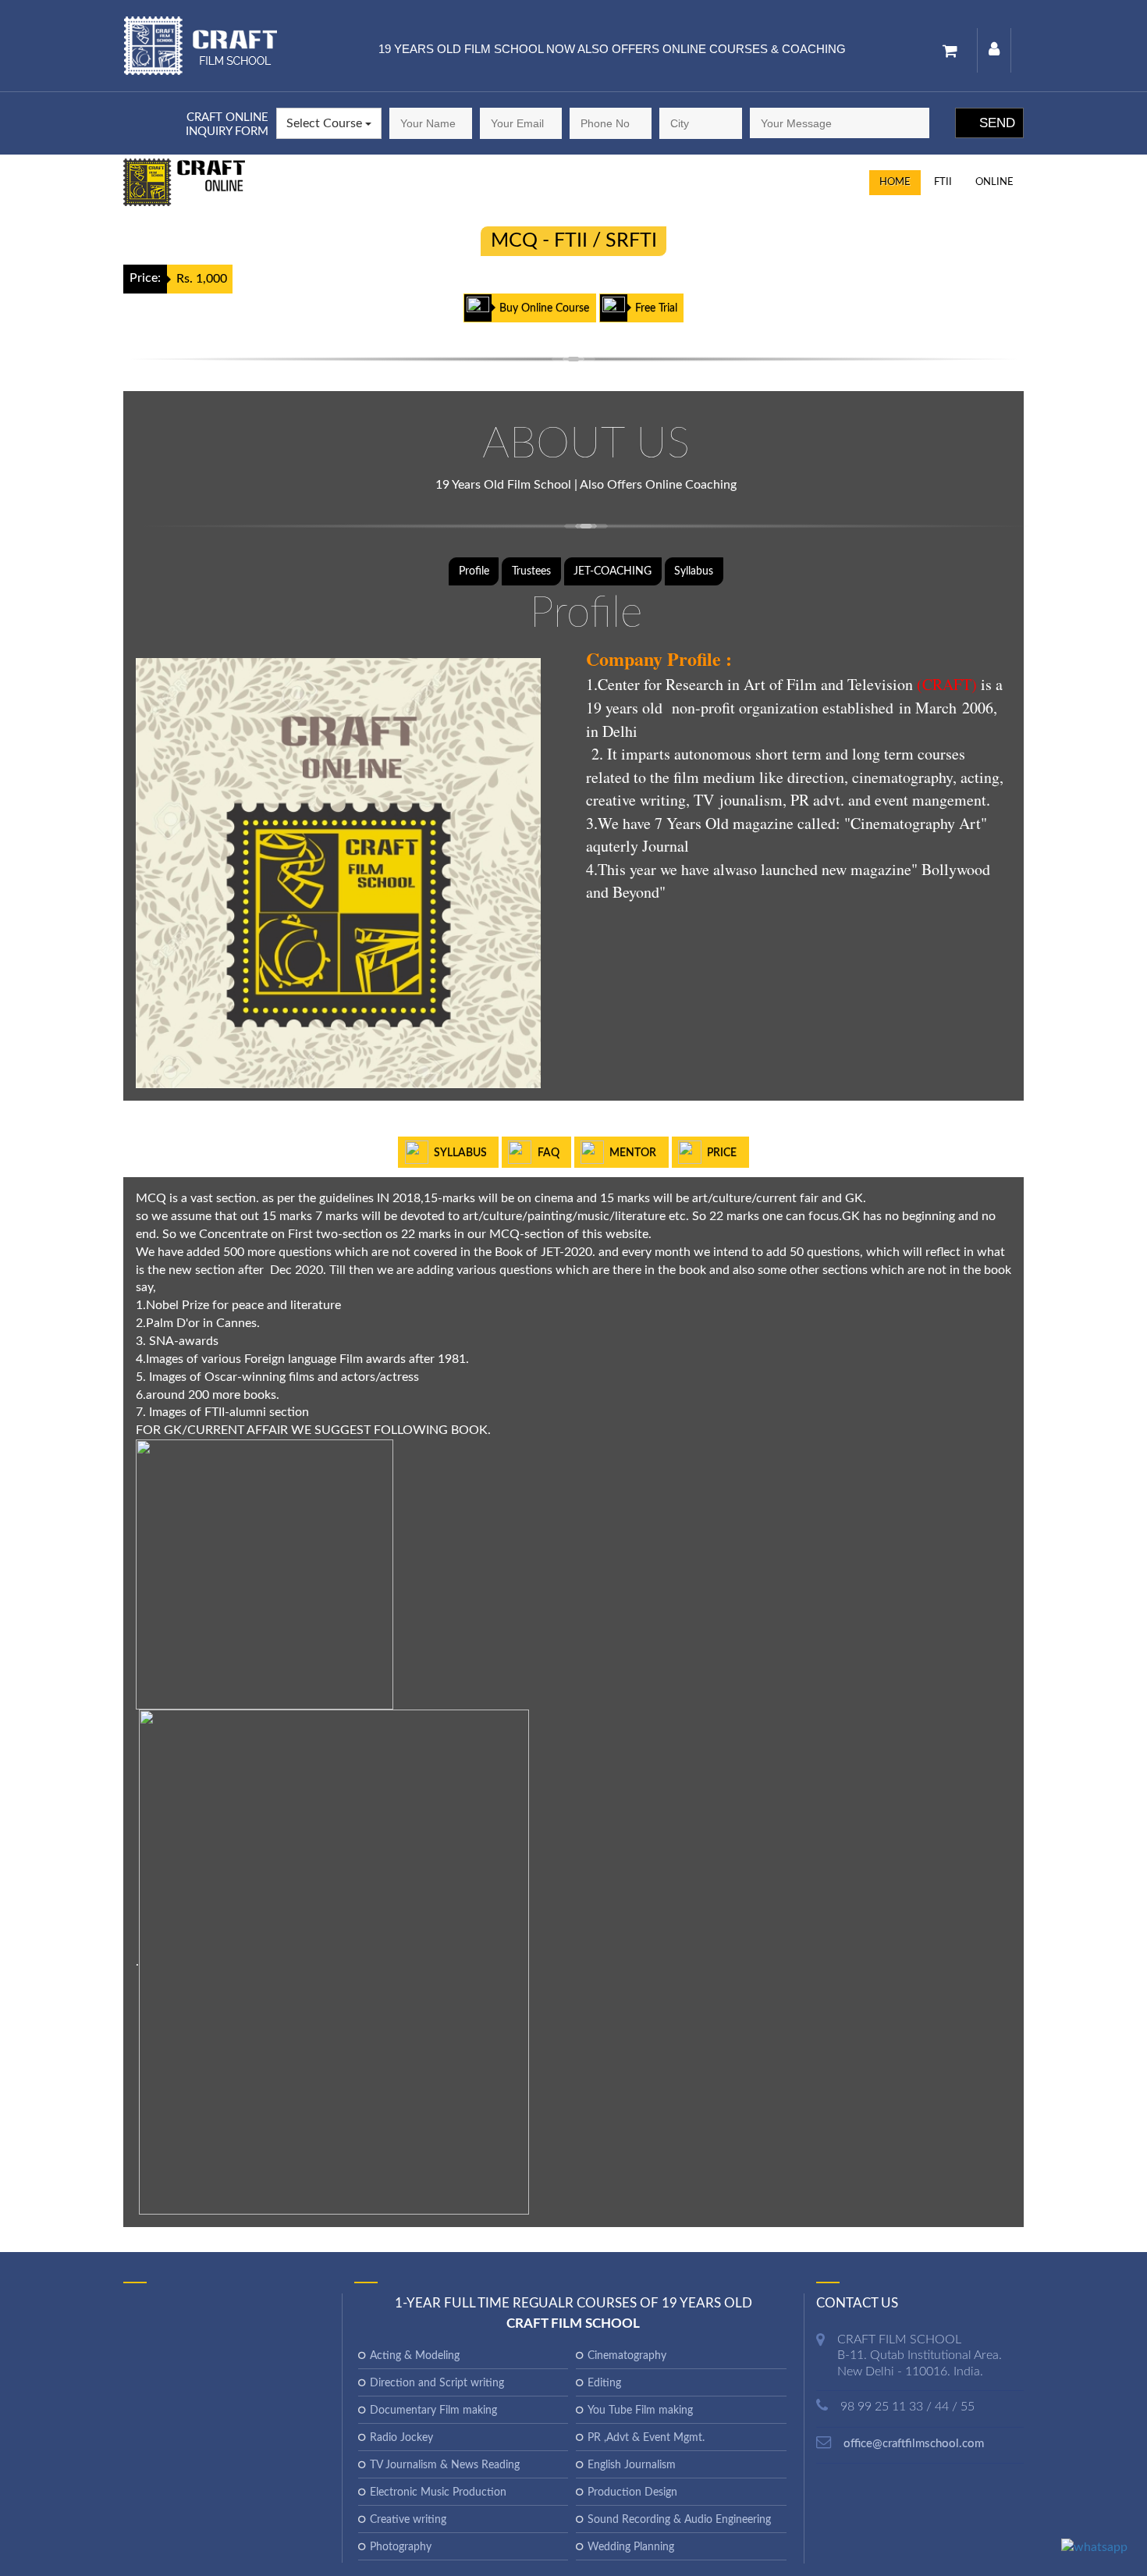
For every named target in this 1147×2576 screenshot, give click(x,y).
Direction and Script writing (437, 2383)
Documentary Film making (433, 2411)
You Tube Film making (640, 2411)
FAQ (549, 1153)
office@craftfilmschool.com (914, 2444)
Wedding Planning (631, 2547)
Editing (604, 2383)
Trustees (531, 571)
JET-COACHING (613, 571)
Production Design (632, 2492)
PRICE (722, 1153)
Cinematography (627, 2356)
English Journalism (632, 2465)
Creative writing (408, 2520)
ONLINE (994, 182)
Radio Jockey (401, 2438)
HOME (895, 182)
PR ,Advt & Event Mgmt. (646, 2438)
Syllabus (694, 571)
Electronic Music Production (438, 2492)
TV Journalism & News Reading (445, 2465)
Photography (401, 2547)
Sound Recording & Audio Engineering (679, 2520)
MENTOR (633, 1153)
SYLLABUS (460, 1153)
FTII (943, 182)
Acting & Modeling (415, 2356)
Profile (474, 571)
